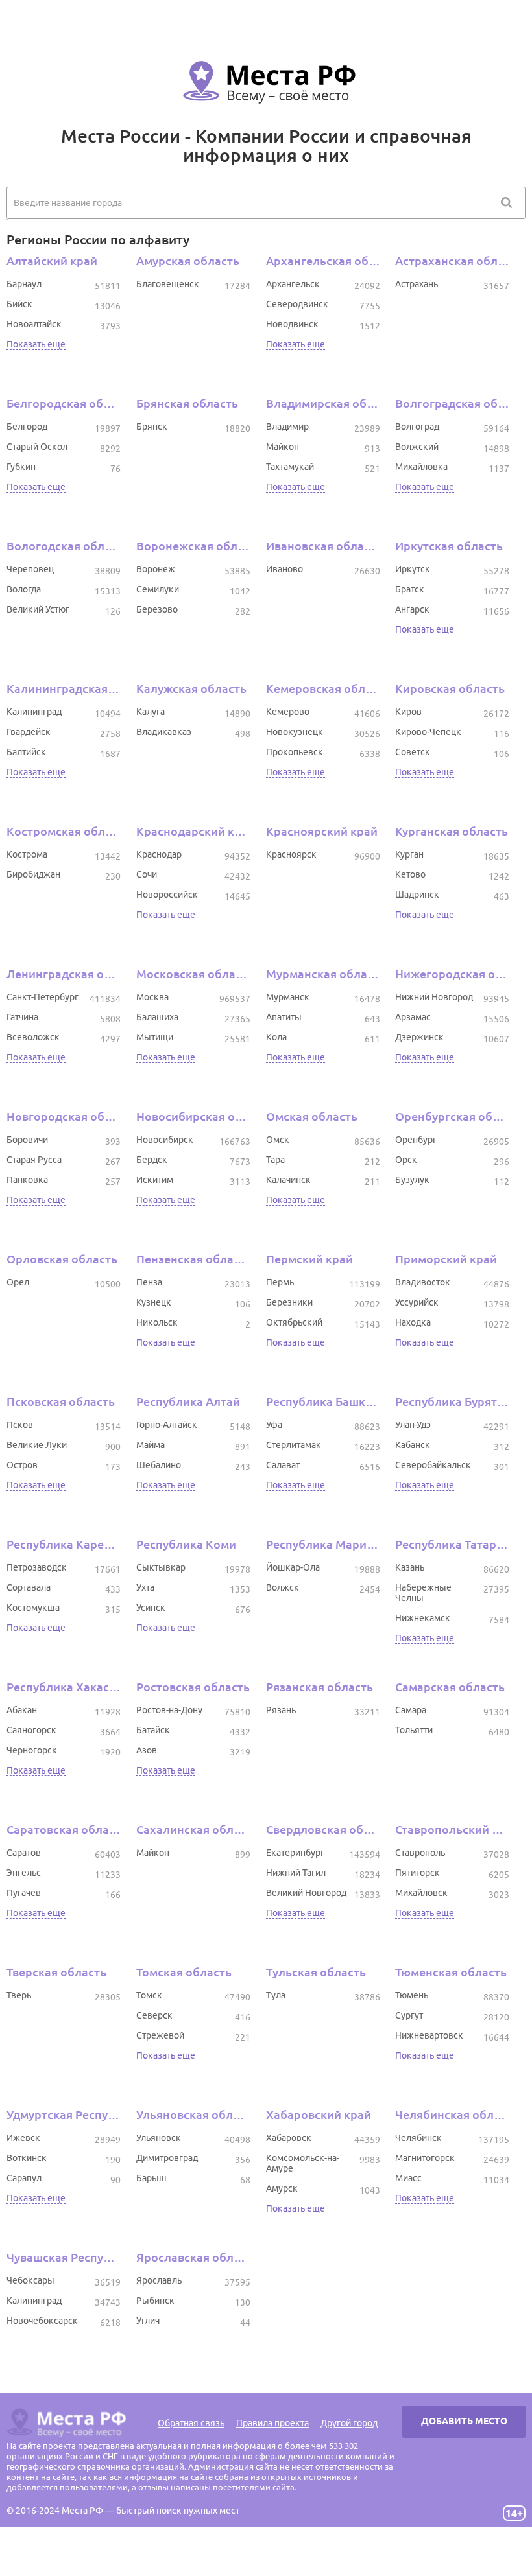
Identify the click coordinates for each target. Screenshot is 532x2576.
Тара (275, 1160)
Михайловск (421, 1893)
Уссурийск (417, 1302)
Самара (411, 1710)
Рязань (281, 1710)
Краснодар (159, 854)
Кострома (27, 854)
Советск (413, 752)
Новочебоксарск (42, 2321)
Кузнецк (154, 1302)
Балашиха (157, 1017)
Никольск (157, 1322)
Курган (409, 854)
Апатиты (284, 1017)
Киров (408, 712)
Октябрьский (294, 1322)
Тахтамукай (290, 467)
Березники (289, 1302)
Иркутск (413, 569)
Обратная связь (191, 2423)
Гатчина (22, 1017)
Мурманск (288, 997)
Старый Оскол (37, 447)
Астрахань (417, 284)
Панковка (27, 1180)
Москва (152, 997)
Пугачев (24, 1893)
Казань (410, 1567)
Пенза (149, 1282)
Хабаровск (289, 2138)
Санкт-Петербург (42, 997)
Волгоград (417, 427)
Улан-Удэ (413, 1425)
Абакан (22, 1710)
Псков (20, 1425)
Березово (157, 609)
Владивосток (423, 1282)
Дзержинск (419, 1037)
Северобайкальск (433, 1465)
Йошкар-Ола (293, 1567)
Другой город (349, 2423)
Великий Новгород (306, 1893)
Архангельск (293, 284)
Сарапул (24, 2178)
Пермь (280, 1282)
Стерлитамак (294, 1445)
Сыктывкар (161, 1567)
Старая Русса (34, 1160)
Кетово (410, 874)
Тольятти (414, 1730)
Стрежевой (160, 2035)
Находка (413, 1322)
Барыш (151, 2178)
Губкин (21, 467)
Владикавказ (164, 732)
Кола (276, 1037)
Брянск (152, 427)
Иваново (284, 569)
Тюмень (412, 1995)
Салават (283, 1465)
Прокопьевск (295, 752)
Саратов (24, 1853)
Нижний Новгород (434, 997)
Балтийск (26, 752)
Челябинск (418, 2138)
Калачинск (288, 1180)
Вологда (24, 589)
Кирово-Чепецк (428, 732)
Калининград (34, 712)
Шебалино (159, 1465)
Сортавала (29, 1587)
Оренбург (416, 1140)
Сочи (147, 874)
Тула (276, 1995)
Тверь (19, 1995)
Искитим (155, 1180)
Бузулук (412, 1180)
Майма (151, 1445)
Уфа (274, 1425)
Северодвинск (297, 304)
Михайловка (421, 467)
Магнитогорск (425, 2158)
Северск (154, 2015)
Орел (18, 1282)
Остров (22, 1465)
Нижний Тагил (296, 1873)
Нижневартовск (429, 2035)
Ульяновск (159, 2138)
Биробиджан (33, 874)
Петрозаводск (37, 1567)
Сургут (409, 2015)
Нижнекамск (423, 1618)
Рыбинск (155, 2301)
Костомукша (33, 1608)
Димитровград (167, 2158)
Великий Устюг (38, 609)
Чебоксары (30, 2280)
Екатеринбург (295, 1853)
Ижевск (23, 2138)
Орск (406, 1160)
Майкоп (283, 447)
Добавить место (464, 2421)
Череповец (30, 569)
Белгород (27, 427)
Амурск (282, 2188)
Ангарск (412, 609)
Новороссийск (167, 895)
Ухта (145, 1587)
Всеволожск (33, 1037)
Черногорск (32, 1750)
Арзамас (413, 1017)
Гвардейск (29, 732)
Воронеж (156, 569)
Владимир (287, 427)
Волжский (417, 447)
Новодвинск (292, 324)
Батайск (153, 1730)
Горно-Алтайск (167, 1425)
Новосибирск (165, 1140)
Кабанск (413, 1445)
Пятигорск (417, 1873)
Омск (278, 1140)
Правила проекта (272, 2423)
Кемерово (288, 712)
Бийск (19, 304)
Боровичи (27, 1140)
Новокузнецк (295, 732)
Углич (148, 2321)
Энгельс (24, 1873)
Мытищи (155, 1037)
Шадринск (417, 895)
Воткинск (27, 2158)
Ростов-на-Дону (169, 1710)
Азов (147, 1750)
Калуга (151, 712)
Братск (410, 589)
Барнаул (24, 284)
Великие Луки (37, 1445)
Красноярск (291, 854)
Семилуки (158, 589)
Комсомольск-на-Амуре (303, 2163)
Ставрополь (420, 1853)
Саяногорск (31, 1730)
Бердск (152, 1160)
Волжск (283, 1587)
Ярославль (159, 2280)
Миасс (408, 2178)
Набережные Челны (423, 1593)
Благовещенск (168, 284)
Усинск (151, 1608)
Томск (149, 1995)
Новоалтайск (34, 324)
